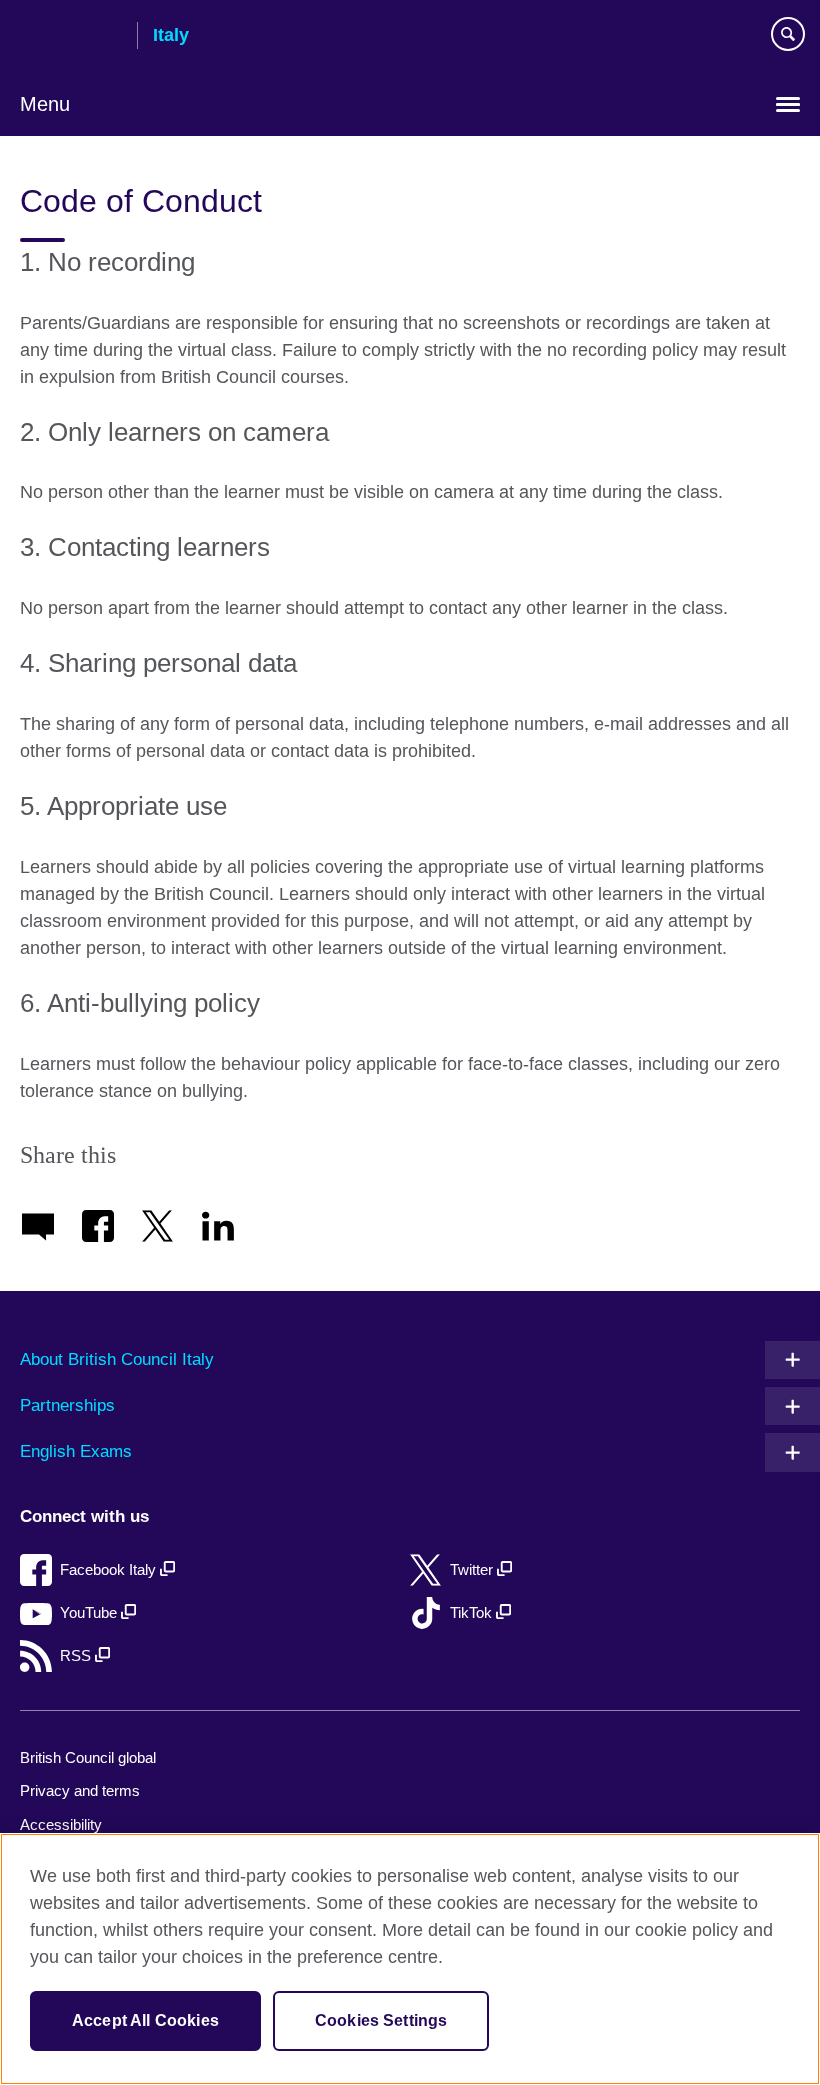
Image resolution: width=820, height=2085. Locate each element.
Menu (45, 104)
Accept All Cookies (145, 2020)
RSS (77, 1655)
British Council (71, 37)
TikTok (473, 1612)
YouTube (90, 1612)
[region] (410, 1959)
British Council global (88, 1757)
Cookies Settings (381, 2020)
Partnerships (67, 1405)
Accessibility (61, 1824)
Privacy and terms (80, 1790)
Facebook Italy (110, 1569)
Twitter (473, 1569)
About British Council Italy (117, 1359)
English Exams (76, 1451)
